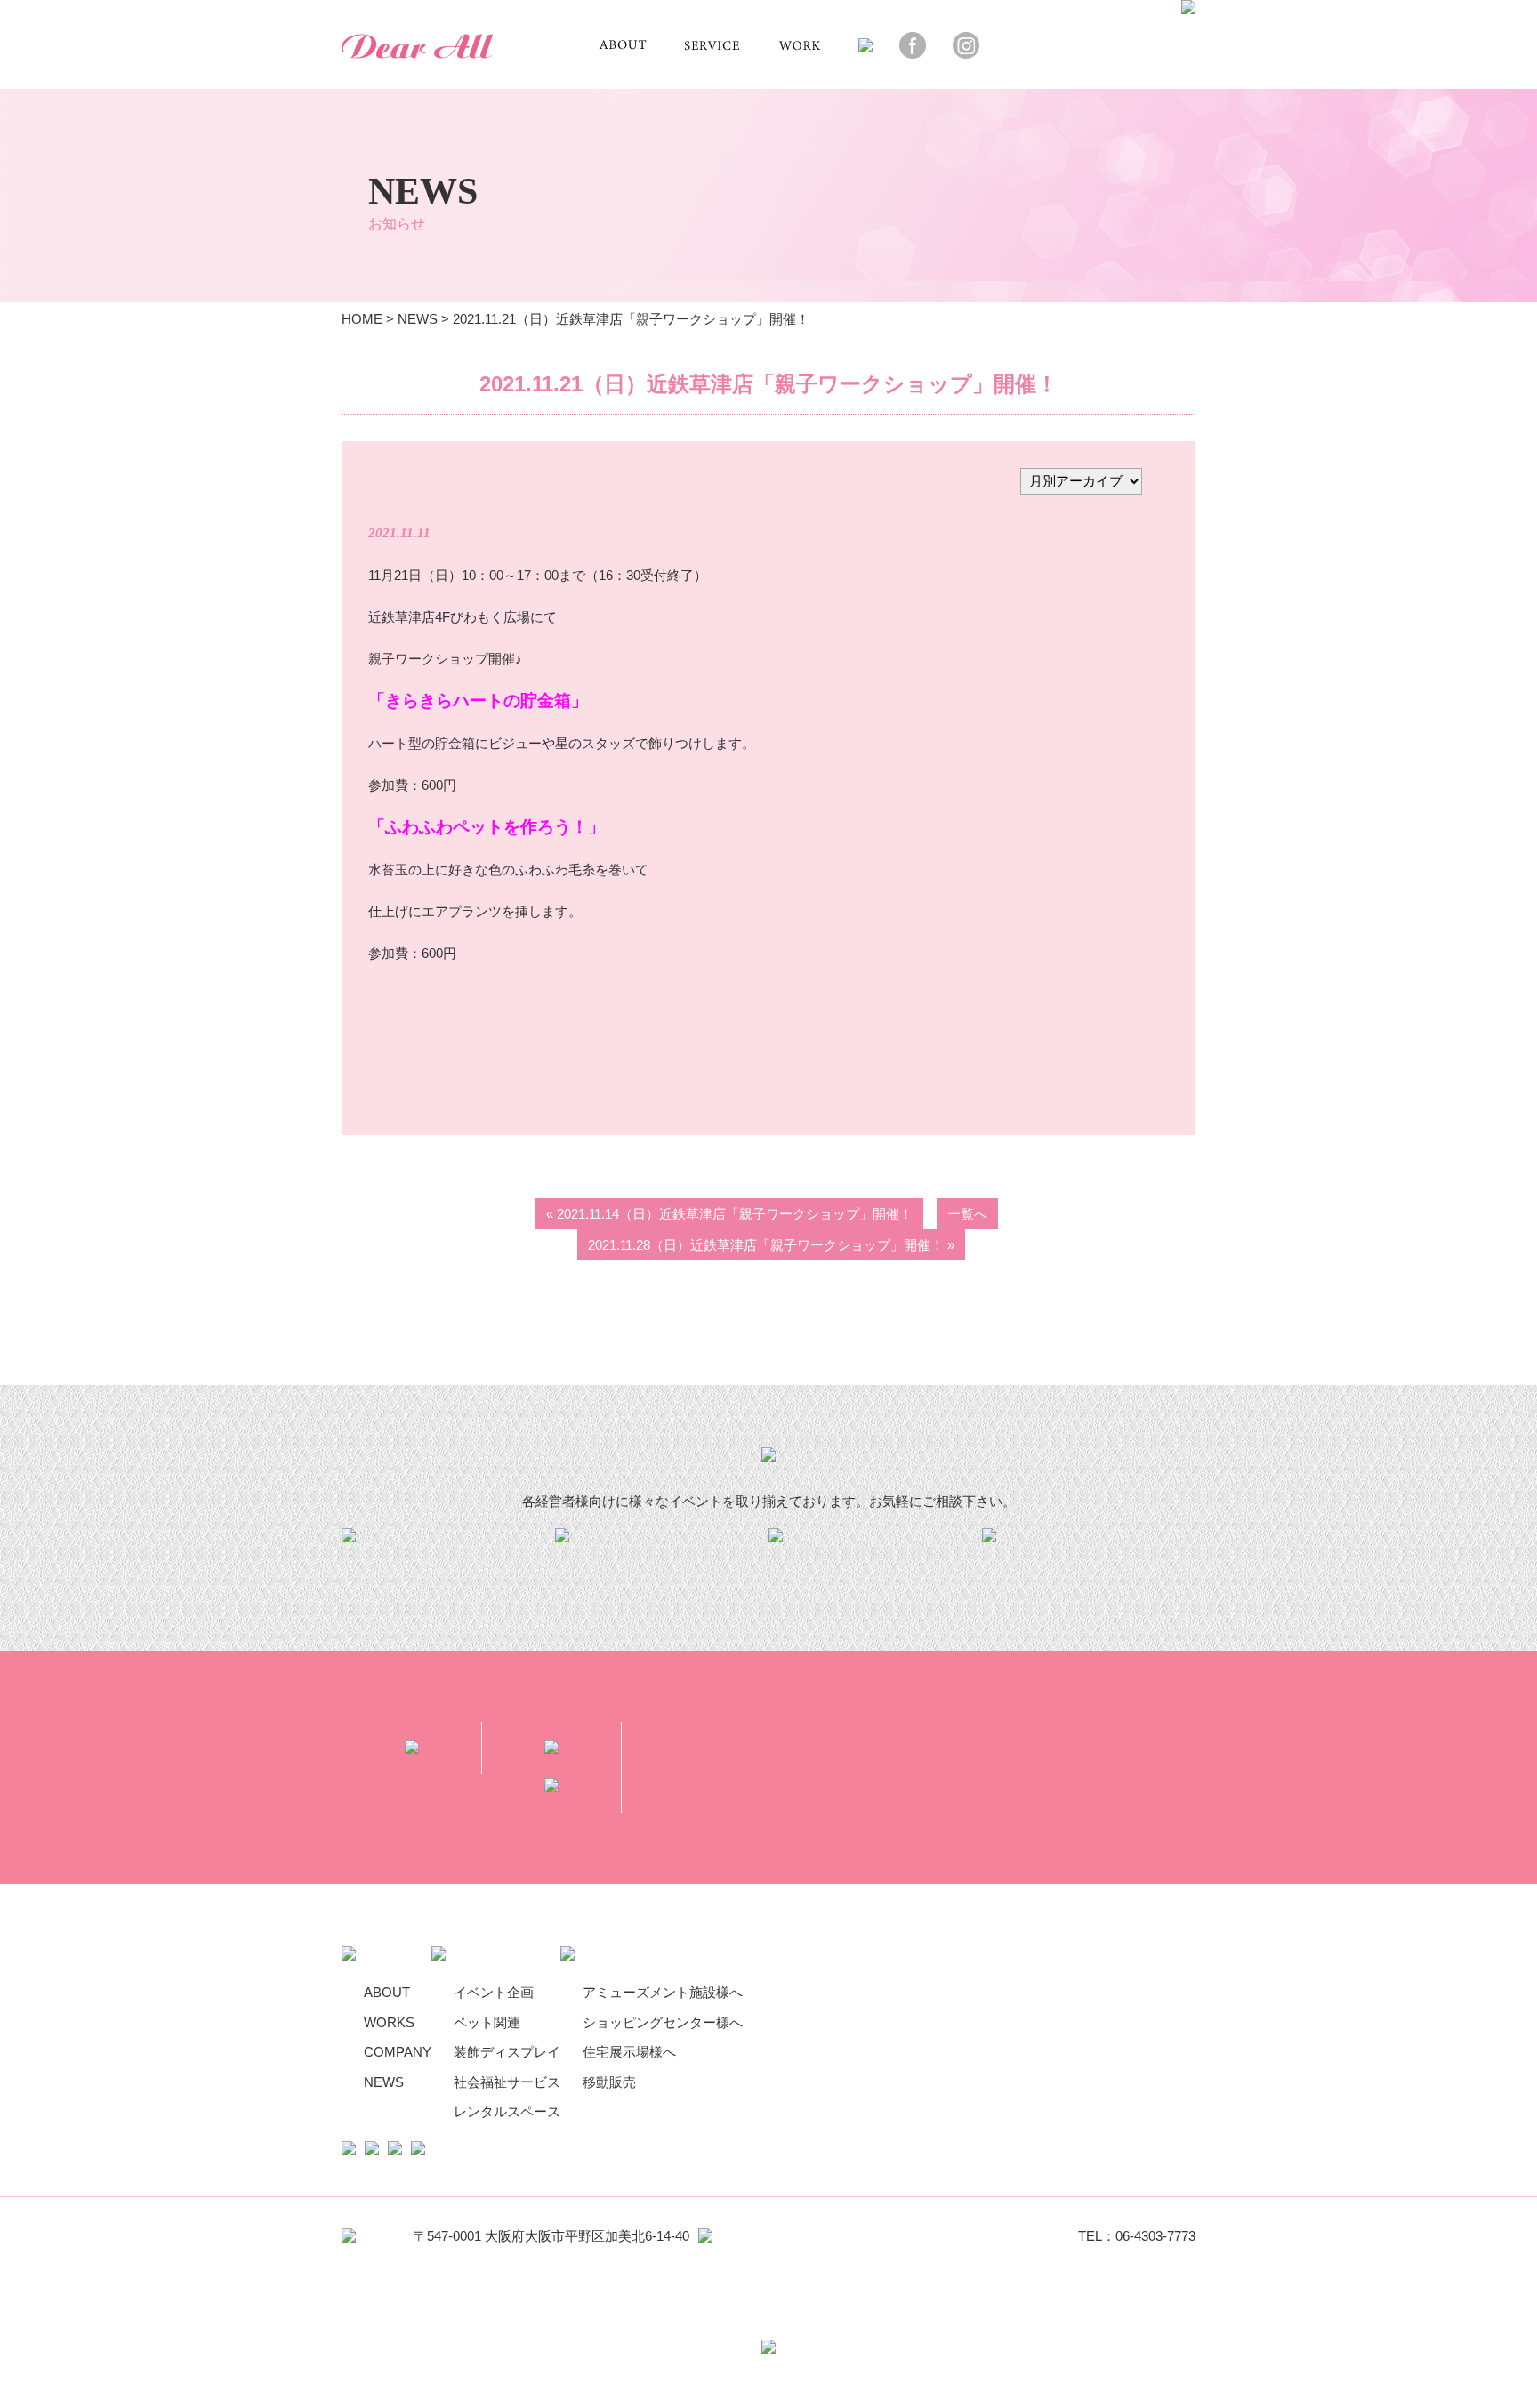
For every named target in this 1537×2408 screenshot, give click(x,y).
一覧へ (967, 1214)
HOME (362, 319)
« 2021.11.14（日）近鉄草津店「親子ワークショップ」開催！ (729, 1214)
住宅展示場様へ (629, 2052)
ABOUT (387, 1992)
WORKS (389, 2022)
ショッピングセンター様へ (663, 2022)
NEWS (418, 319)
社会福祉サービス (507, 2082)
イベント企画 (494, 1992)
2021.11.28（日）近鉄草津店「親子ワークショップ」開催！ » (771, 1245)
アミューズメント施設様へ (663, 1992)
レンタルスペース (507, 2111)
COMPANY (398, 2052)
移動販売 (609, 2082)
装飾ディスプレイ (507, 2052)
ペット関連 (487, 2022)
